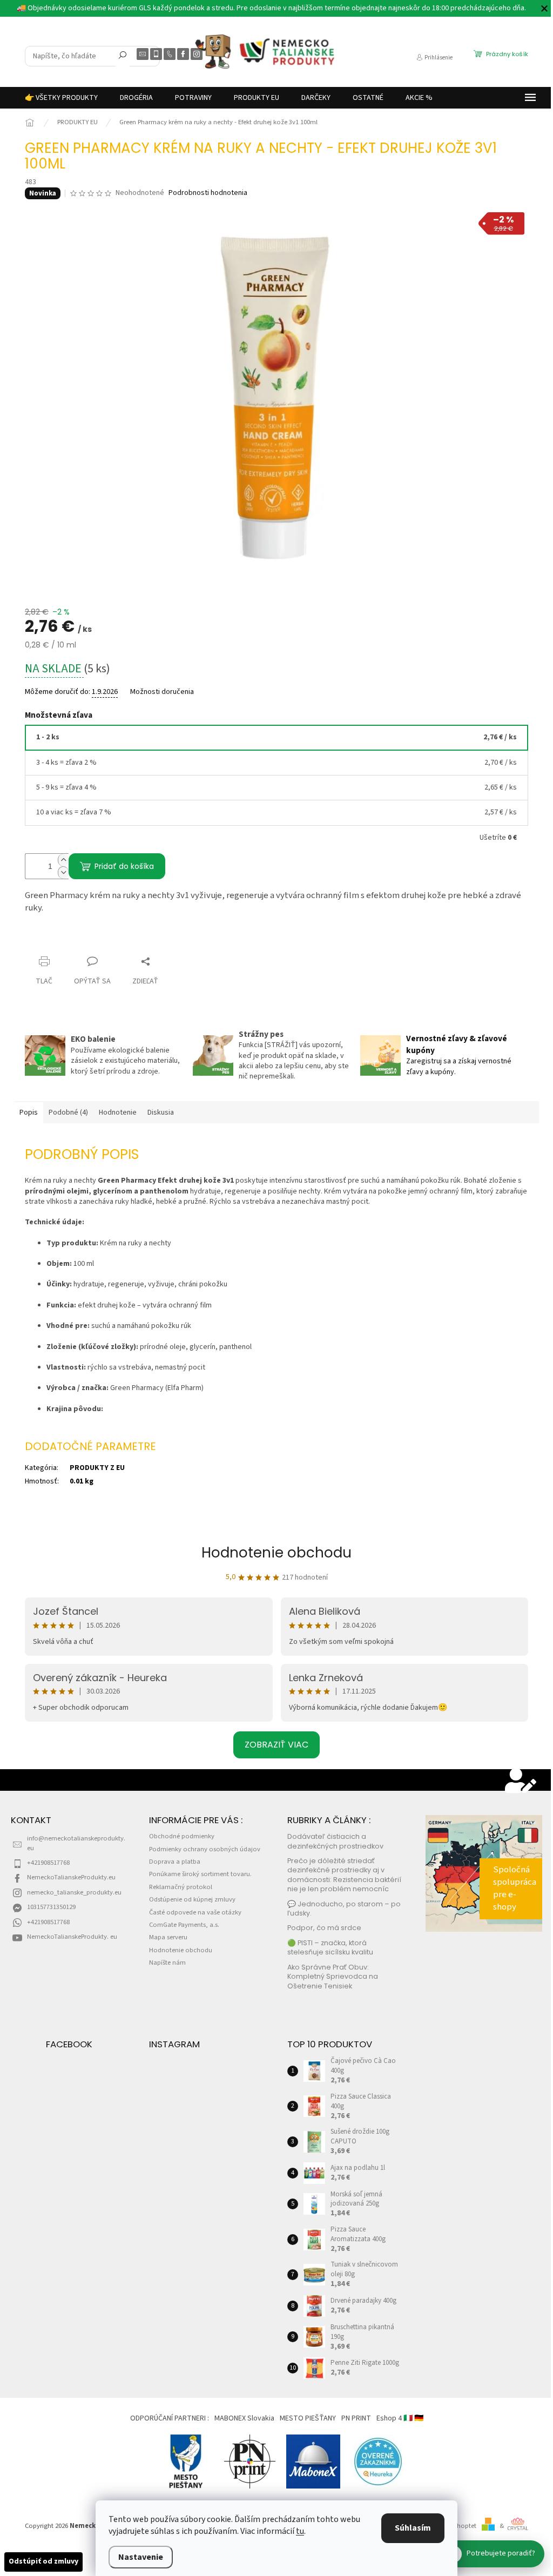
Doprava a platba (175, 1862)
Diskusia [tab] (161, 1112)
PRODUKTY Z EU (97, 1468)
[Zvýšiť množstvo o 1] (63, 860)
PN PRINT (356, 2418)
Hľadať (123, 57)
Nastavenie (141, 2557)
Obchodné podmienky (182, 1836)
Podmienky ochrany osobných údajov (205, 1849)
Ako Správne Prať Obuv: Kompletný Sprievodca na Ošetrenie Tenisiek (333, 1977)
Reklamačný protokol (181, 1887)
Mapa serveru (168, 1937)
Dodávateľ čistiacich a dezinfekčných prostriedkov (335, 1841)
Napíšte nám (167, 1963)
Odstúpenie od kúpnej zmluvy (192, 1899)
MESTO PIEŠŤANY (308, 2418)
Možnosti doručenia (162, 692)
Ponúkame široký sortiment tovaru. (200, 1874)
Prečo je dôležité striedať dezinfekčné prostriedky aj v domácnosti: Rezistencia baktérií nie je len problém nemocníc (344, 1875)
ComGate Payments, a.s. (184, 1925)
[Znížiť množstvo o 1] (63, 872)
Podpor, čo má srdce (324, 1928)
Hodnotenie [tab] (118, 1112)
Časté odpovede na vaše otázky (195, 1912)
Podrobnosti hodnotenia (208, 193)
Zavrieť (46, 940)
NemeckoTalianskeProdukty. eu (72, 1937)
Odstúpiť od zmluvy (43, 2561)
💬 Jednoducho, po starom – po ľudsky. (344, 1909)
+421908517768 (48, 1863)
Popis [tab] (29, 1112)
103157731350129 (51, 1907)
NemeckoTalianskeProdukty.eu (71, 1877)
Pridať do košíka (124, 866)
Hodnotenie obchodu (276, 1553)
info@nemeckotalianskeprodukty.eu (76, 1843)
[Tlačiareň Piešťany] (250, 2462)
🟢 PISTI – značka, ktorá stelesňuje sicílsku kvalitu (330, 1947)
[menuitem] (61, 98)
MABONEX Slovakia (244, 2418)
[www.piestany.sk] (186, 2462)
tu (300, 2531)
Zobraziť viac (276, 1745)
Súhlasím (413, 2528)
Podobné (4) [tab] (68, 1112)
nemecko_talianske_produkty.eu (74, 1892)
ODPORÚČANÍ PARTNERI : (170, 2418)
